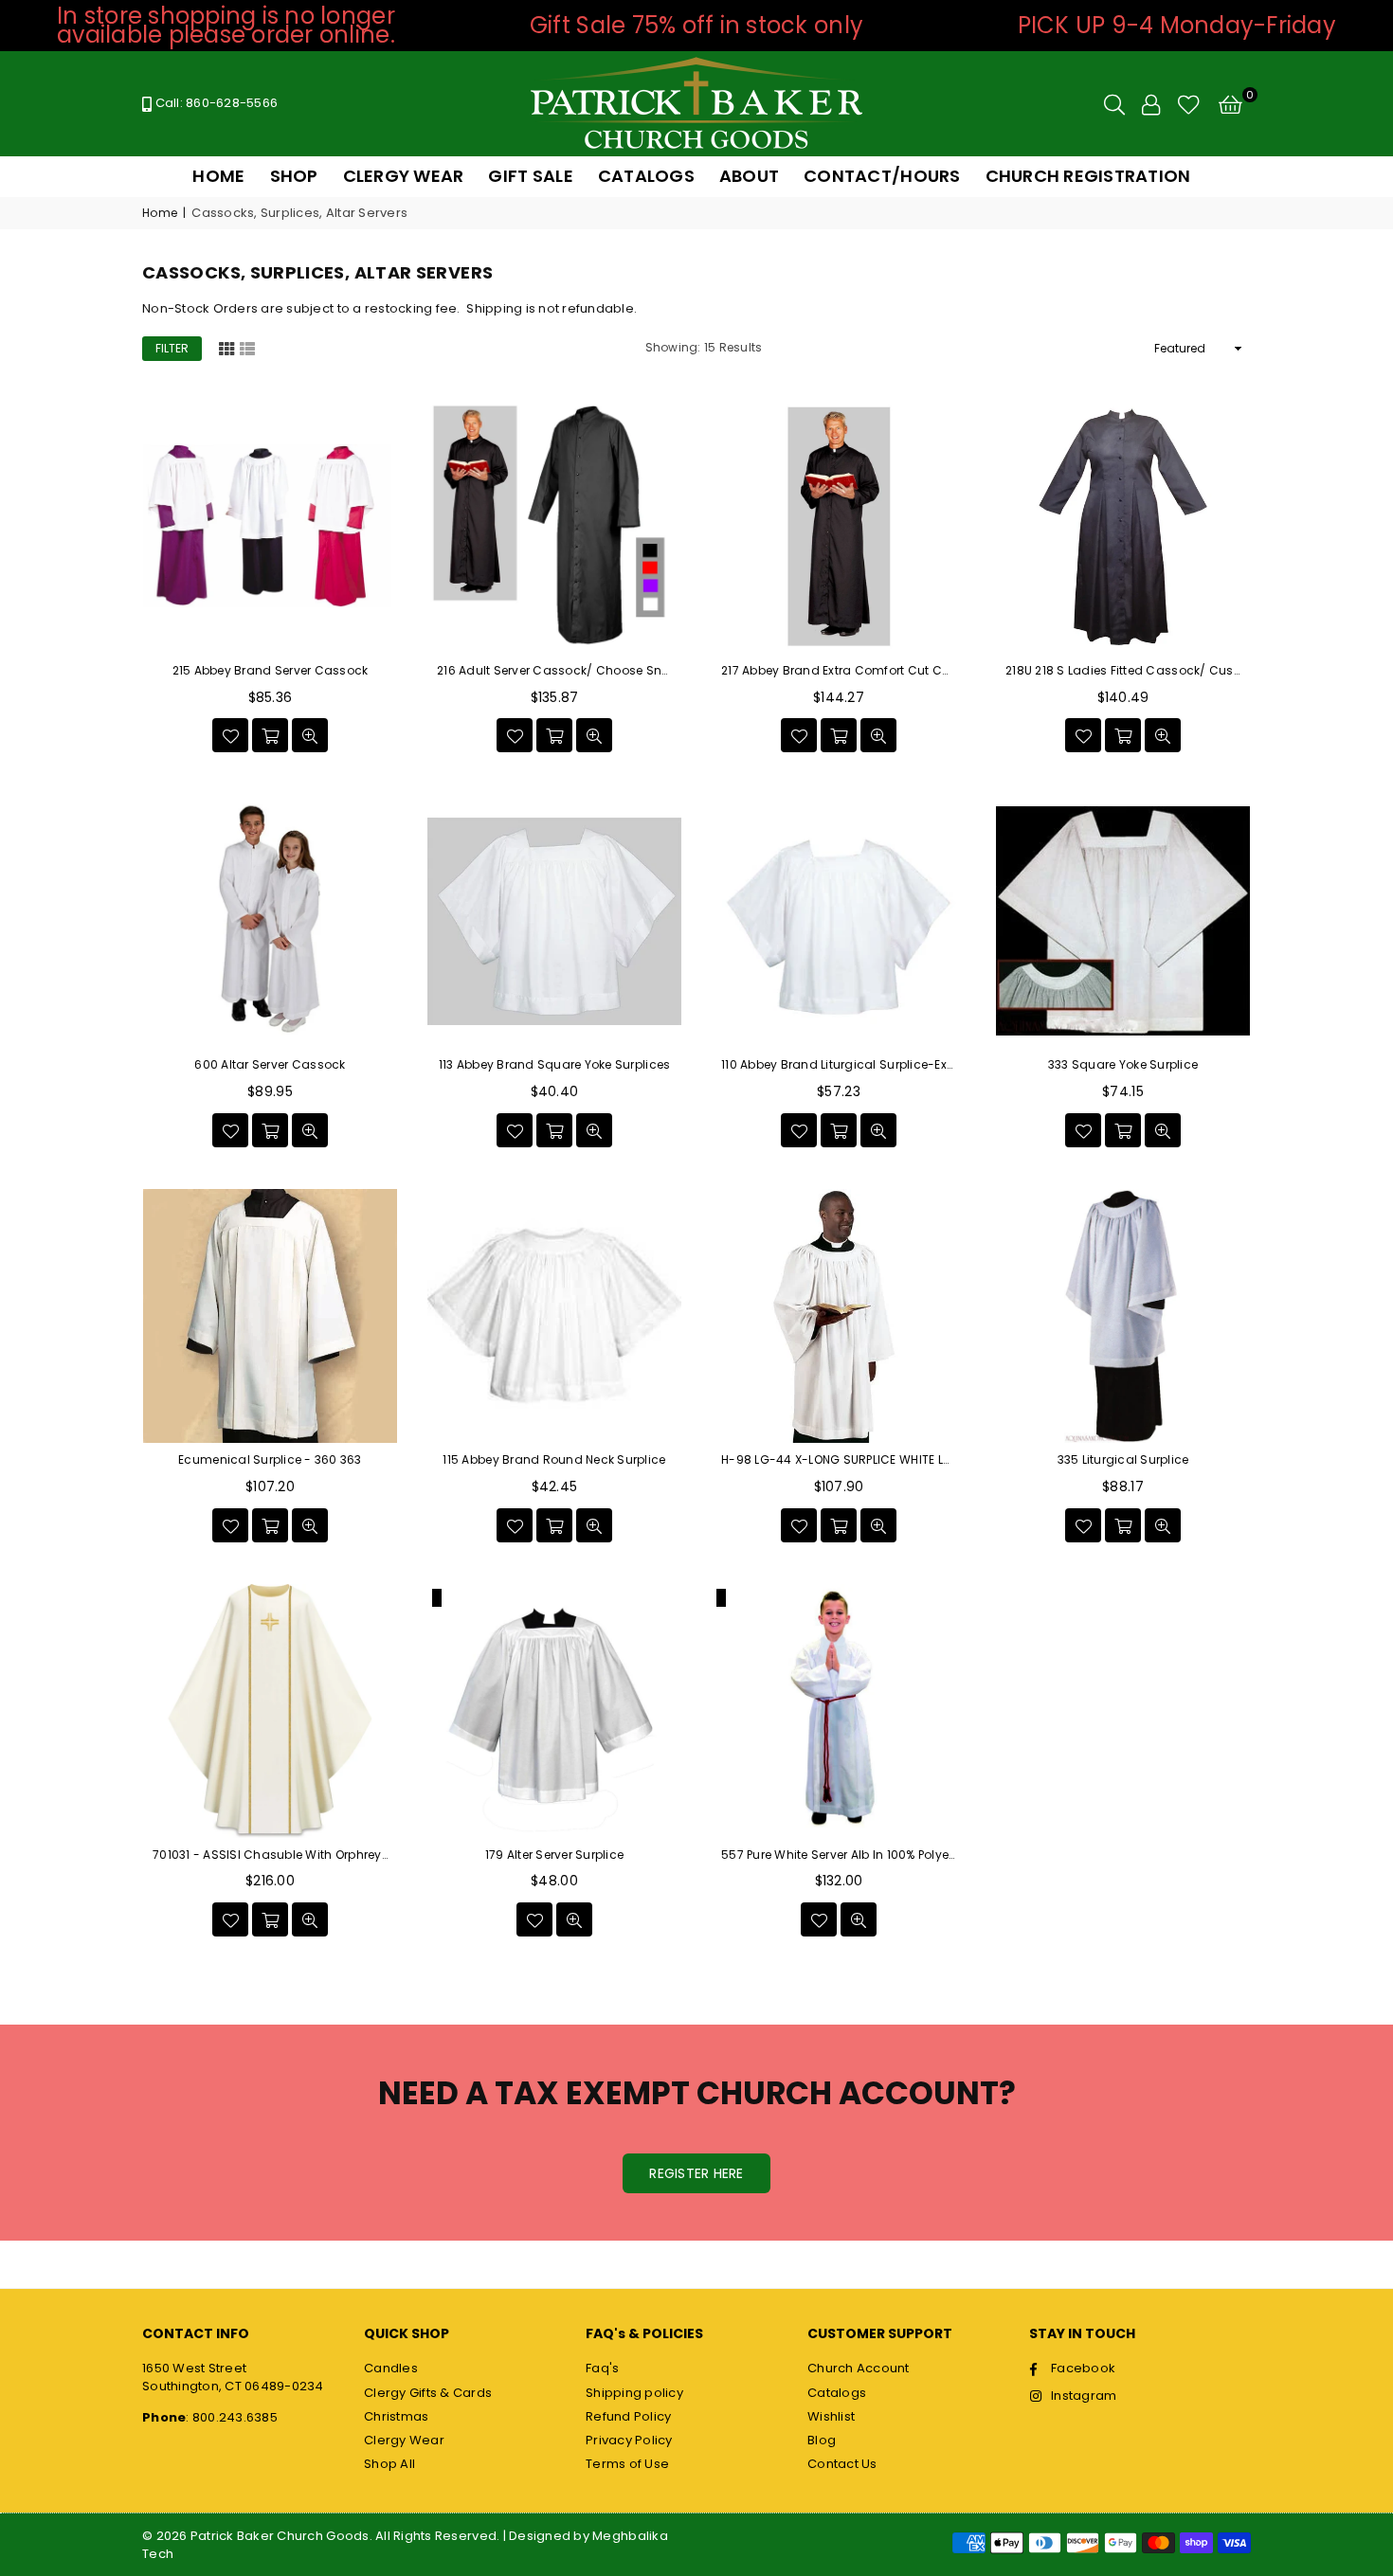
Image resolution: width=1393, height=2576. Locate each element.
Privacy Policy (629, 2440)
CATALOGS (646, 176)
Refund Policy (628, 2416)
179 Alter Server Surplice (555, 1855)
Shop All (389, 2464)
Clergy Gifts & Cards (428, 2393)
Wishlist (831, 2416)
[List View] (247, 348)
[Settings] (1151, 104)
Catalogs (837, 2393)
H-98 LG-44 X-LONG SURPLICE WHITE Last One (839, 1460)
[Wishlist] (1189, 104)
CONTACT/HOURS (882, 176)
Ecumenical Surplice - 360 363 (270, 1460)
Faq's (602, 2368)
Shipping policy (634, 2393)
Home (160, 213)
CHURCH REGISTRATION (1088, 176)
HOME (218, 176)
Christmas (396, 2416)
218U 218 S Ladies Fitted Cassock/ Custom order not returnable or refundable (1123, 671)
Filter (172, 348)
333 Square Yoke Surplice (1123, 1065)
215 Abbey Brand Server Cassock (271, 671)
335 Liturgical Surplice (1123, 1460)
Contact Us (842, 2464)
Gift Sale (530, 176)
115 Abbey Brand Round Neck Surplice (554, 1460)
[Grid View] (226, 348)
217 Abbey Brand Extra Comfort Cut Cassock (839, 671)
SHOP (294, 176)
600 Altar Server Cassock (270, 1065)
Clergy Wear (404, 2440)
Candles (391, 2368)
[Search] (1114, 104)
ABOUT (749, 176)
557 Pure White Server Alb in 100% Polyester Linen (839, 1855)
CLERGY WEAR (404, 176)
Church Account (859, 2368)
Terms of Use (627, 2464)
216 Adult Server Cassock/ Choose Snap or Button (554, 671)
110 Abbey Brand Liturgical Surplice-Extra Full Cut (839, 1065)
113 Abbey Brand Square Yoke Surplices (555, 1065)
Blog (822, 2440)
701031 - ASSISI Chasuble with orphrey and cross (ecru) (270, 1855)
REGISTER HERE (696, 2173)
